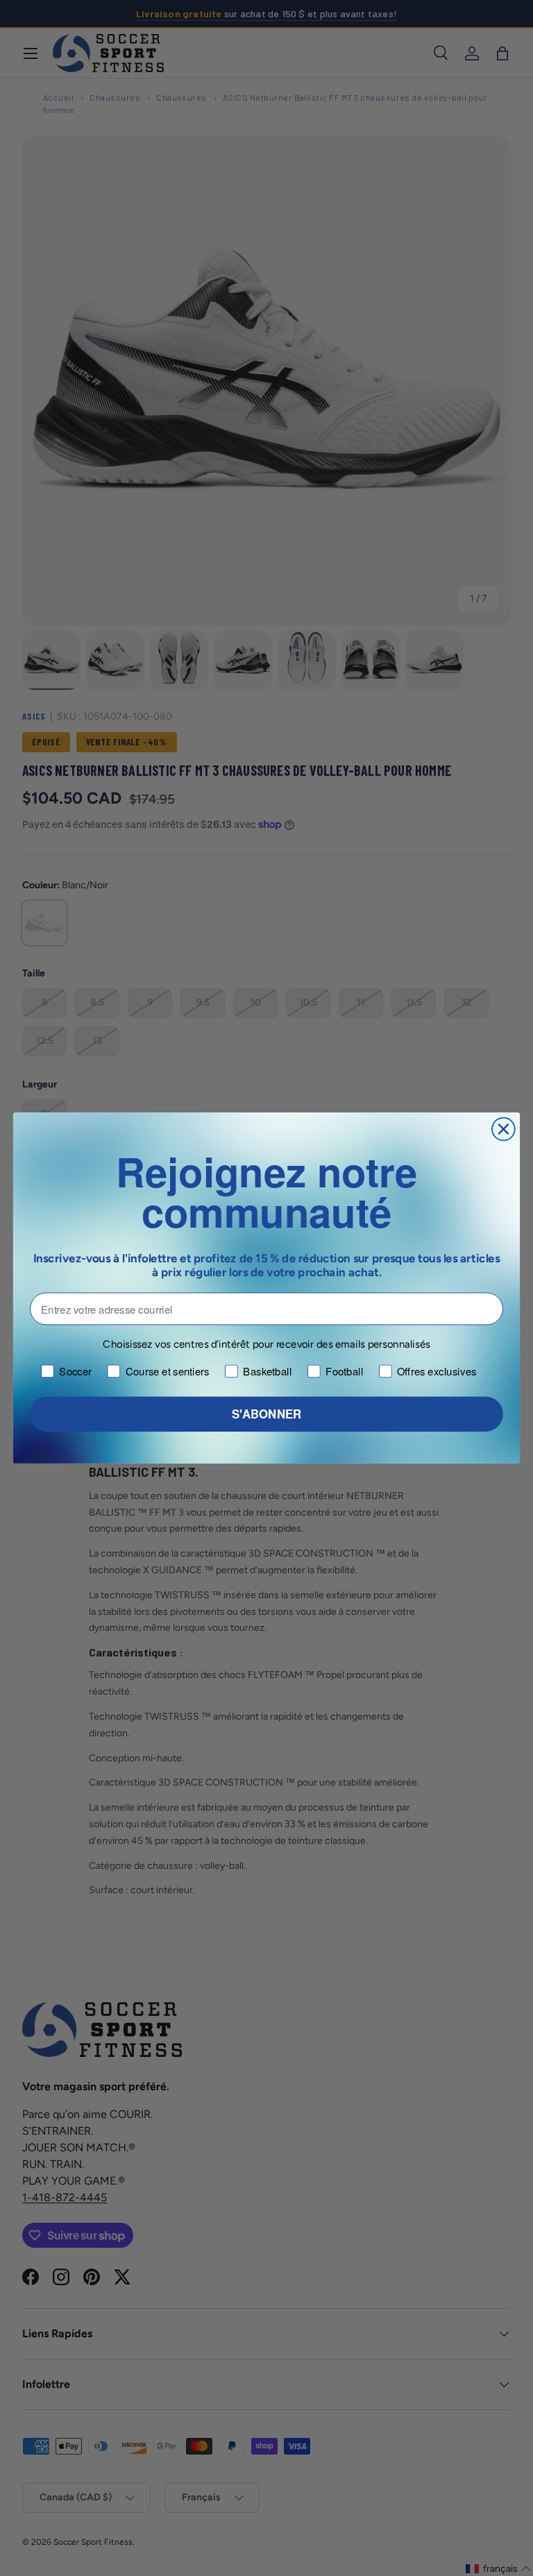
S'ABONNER (266, 1414)
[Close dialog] (504, 1129)
